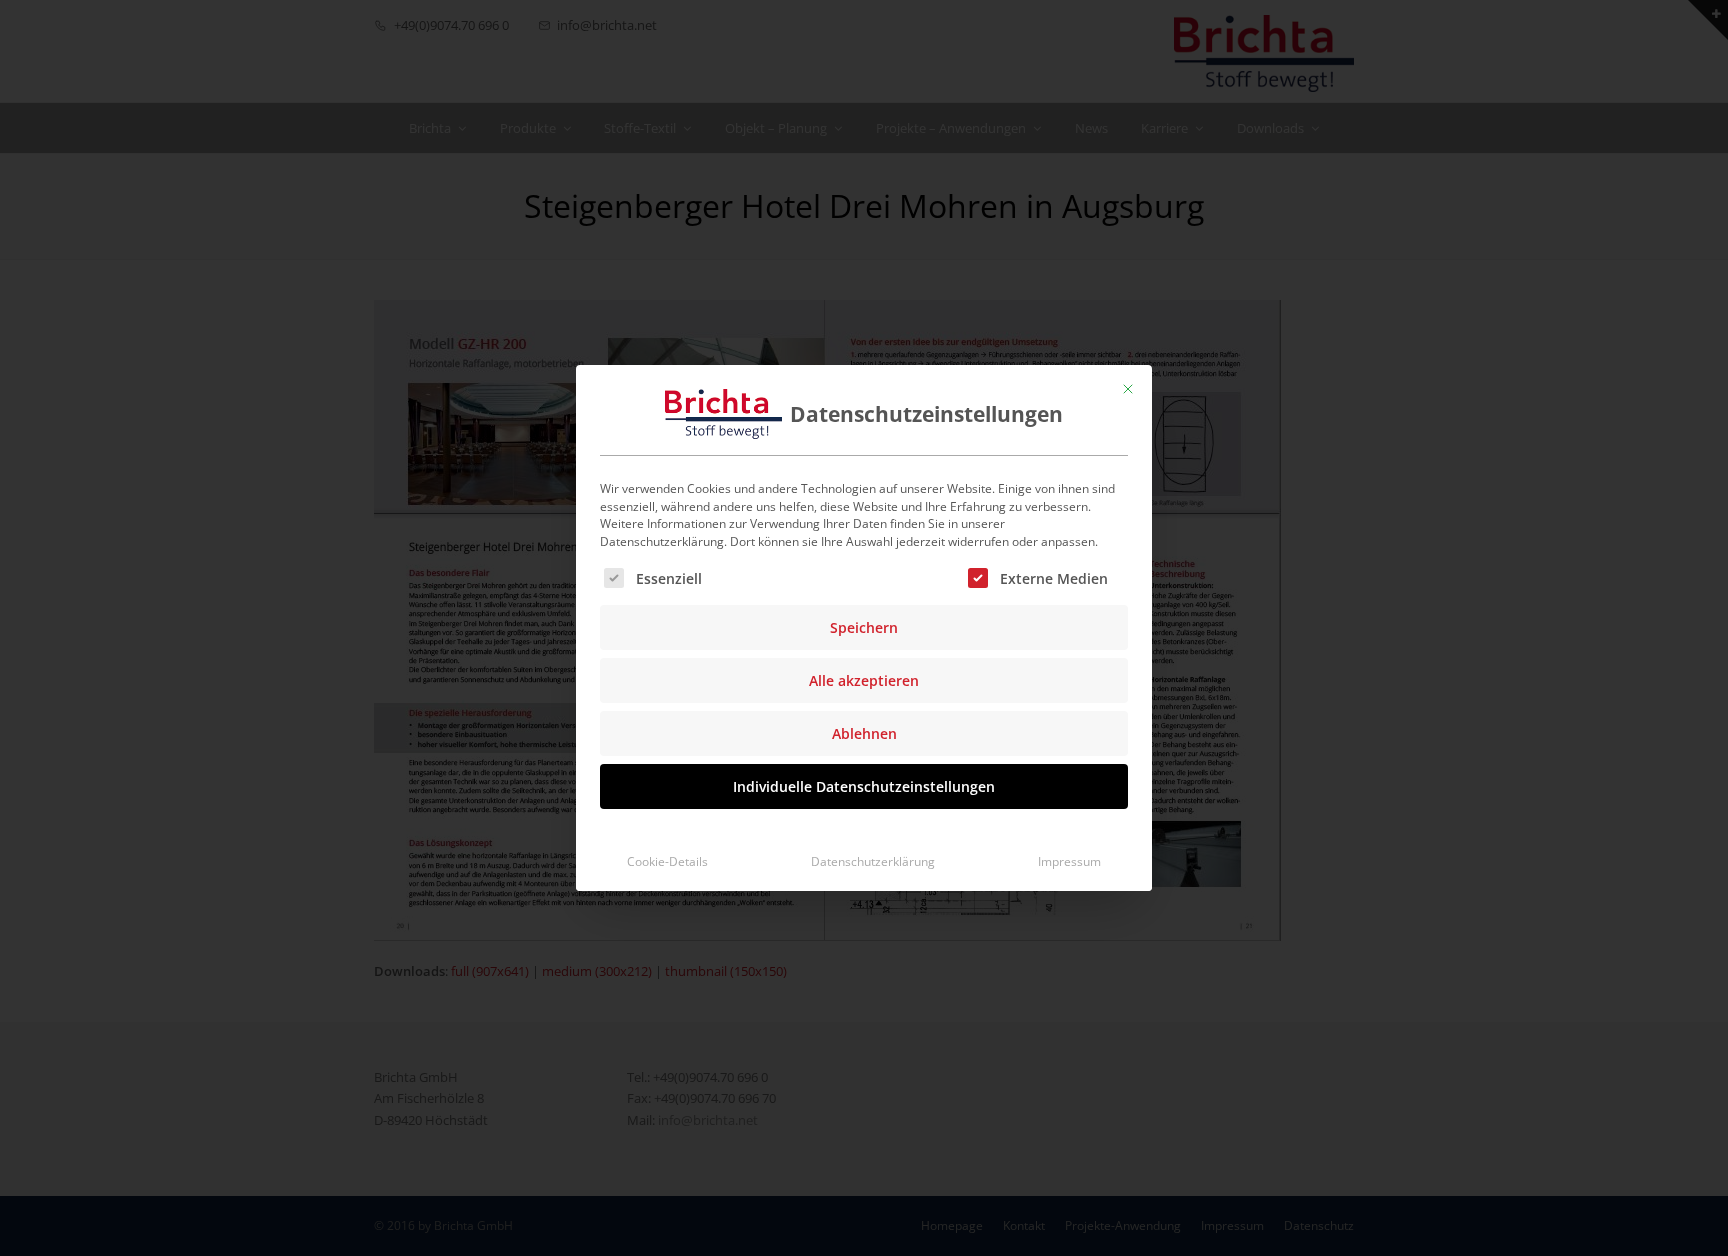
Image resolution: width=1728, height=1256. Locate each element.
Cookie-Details (667, 861)
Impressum (1069, 861)
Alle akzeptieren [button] (864, 680)
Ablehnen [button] (864, 733)
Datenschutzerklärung (873, 861)
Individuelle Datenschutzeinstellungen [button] (864, 786)
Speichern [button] (864, 627)
